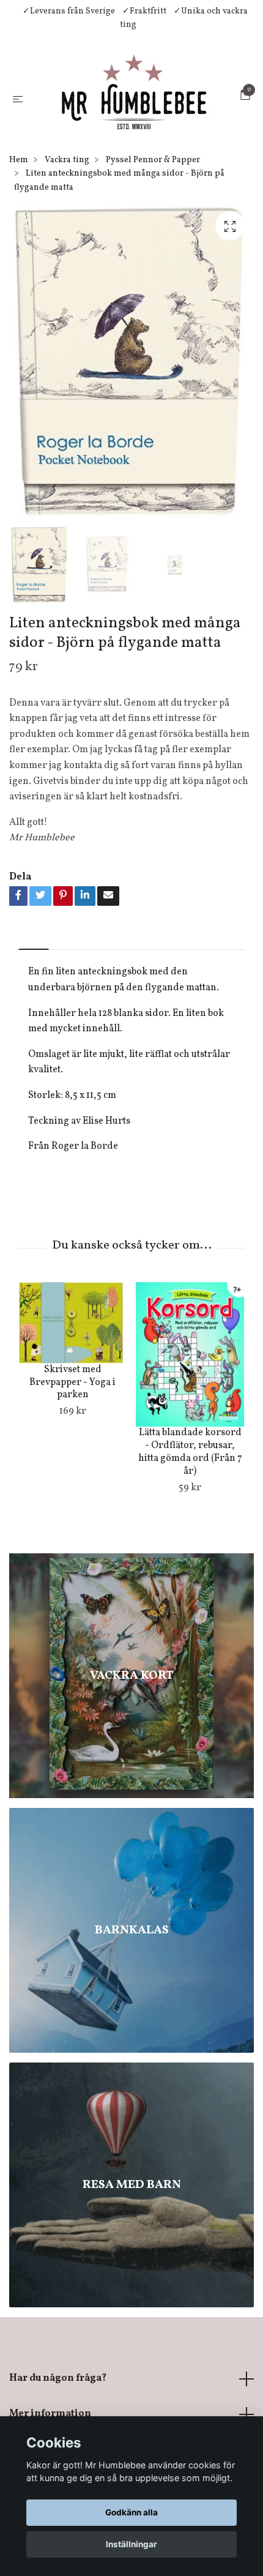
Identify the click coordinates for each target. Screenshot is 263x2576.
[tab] (34, 970)
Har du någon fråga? (58, 2409)
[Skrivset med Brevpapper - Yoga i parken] (72, 1353)
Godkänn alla (131, 2512)
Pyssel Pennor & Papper (153, 191)
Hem (19, 191)
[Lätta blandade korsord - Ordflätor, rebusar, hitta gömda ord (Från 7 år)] (190, 1385)
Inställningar (131, 2544)
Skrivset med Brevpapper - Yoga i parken (72, 1413)
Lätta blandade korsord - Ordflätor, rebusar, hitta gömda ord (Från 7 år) (190, 1482)
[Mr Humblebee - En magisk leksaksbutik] (134, 113)
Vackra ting (67, 191)
